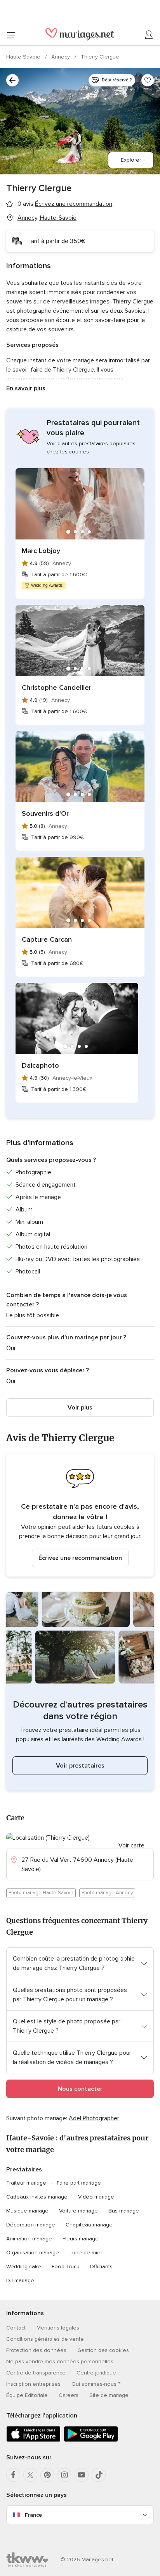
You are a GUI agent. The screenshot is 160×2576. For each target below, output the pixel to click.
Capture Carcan (47, 939)
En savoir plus (26, 388)
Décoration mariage (31, 2225)
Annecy (61, 57)
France (33, 2515)
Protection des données (36, 2350)
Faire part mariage (79, 2183)
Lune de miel (86, 2253)
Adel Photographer (94, 2118)
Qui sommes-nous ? (96, 2384)
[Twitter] (30, 2475)
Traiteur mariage (26, 2183)
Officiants (101, 2267)
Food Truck (65, 2267)
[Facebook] (13, 2475)
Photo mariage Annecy (107, 1893)
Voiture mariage (78, 2211)
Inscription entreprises (33, 2384)
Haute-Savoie (24, 57)
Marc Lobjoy (41, 551)
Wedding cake (24, 2267)
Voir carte (131, 1845)
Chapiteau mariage (89, 2225)
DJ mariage (20, 2280)
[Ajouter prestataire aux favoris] (148, 80)
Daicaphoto (40, 1065)
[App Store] (33, 2440)
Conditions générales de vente (45, 2339)
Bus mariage (124, 2211)
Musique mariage (27, 2211)
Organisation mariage (33, 2253)
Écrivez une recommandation (80, 1558)
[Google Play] (91, 2440)
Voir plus (80, 1408)
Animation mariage (29, 2239)
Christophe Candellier (57, 688)
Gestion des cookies (103, 2350)
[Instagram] (64, 2475)
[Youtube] (82, 2475)
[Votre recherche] (12, 80)
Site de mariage (109, 2395)
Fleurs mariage (81, 2239)
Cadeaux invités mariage (37, 2197)
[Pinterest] (47, 2475)
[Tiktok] (99, 2475)
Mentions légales (58, 2328)
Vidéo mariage (96, 2197)
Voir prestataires (80, 1766)
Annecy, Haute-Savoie (47, 218)
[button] (80, 1515)
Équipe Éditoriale (27, 2395)
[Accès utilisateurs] (149, 35)
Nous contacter (80, 2089)
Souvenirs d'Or (45, 813)
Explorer (131, 160)
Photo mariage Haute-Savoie (41, 1893)
